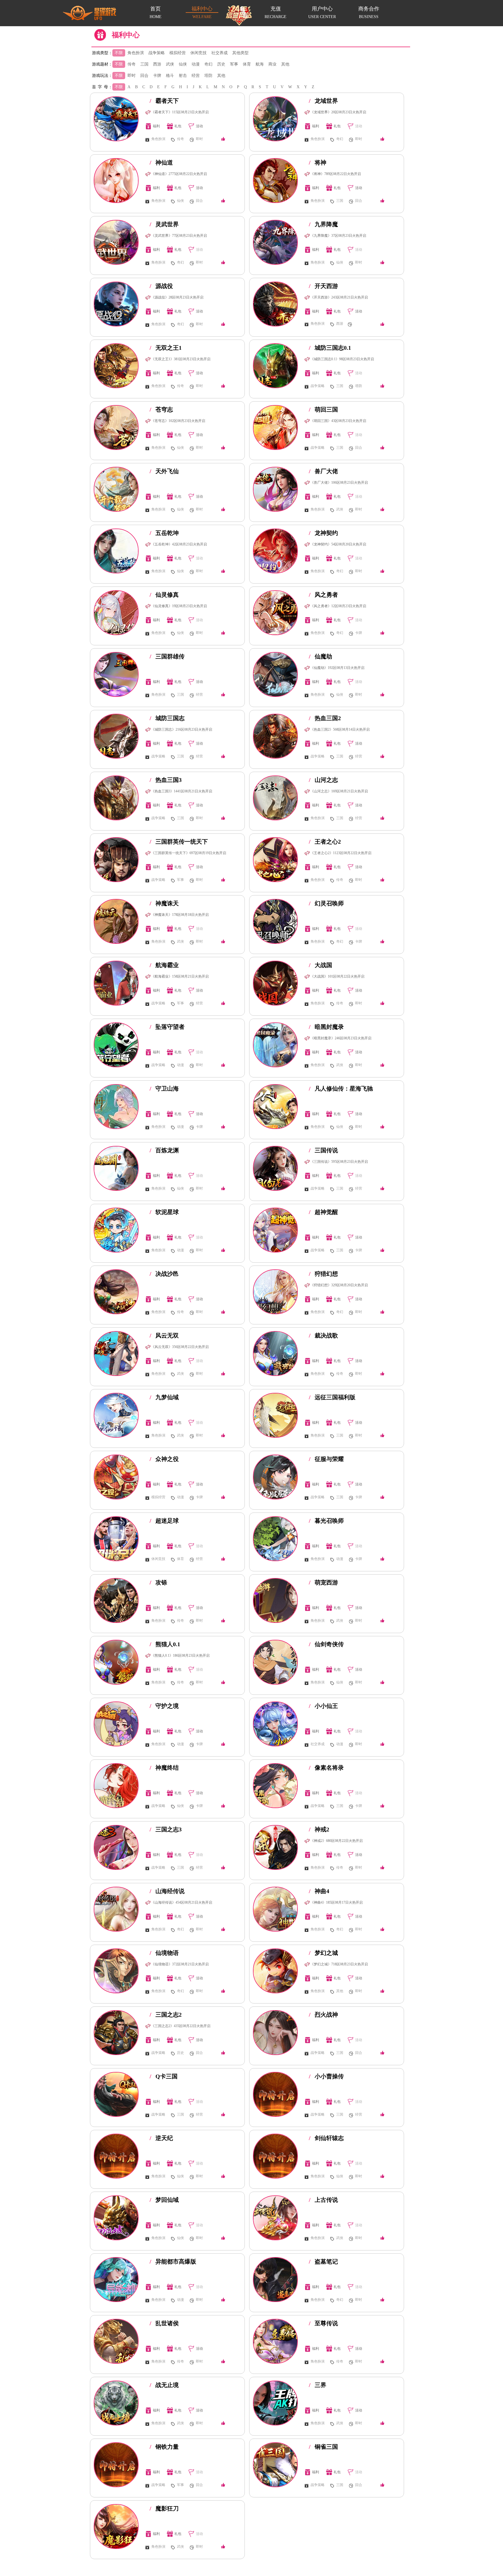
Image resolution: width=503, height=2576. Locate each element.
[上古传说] (275, 2218)
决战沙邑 (164, 1274)
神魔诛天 (164, 903)
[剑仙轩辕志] (275, 2156)
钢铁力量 (164, 2447)
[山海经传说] (116, 1909)
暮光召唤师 (326, 1521)
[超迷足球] (116, 1539)
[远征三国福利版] (275, 1415)
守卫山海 (164, 1089)
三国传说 (323, 1150)
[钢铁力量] (116, 2465)
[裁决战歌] (275, 1354)
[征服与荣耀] (275, 1477)
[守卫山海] (116, 1107)
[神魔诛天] (116, 921)
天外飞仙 (164, 471)
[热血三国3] (116, 798)
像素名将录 (326, 1768)
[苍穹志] (116, 427)
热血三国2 (325, 718)
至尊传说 (323, 2323)
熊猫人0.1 (165, 1644)
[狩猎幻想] (275, 1292)
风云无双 (164, 1335)
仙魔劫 (320, 656)
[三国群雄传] (116, 674)
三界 (318, 2385)
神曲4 (319, 1891)
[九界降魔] (275, 242)
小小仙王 (323, 1706)
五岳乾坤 (164, 533)
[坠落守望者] (116, 1045)
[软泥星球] (116, 1230)
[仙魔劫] (275, 674)
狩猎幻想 (323, 1274)
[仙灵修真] (116, 613)
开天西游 (323, 286)
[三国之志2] (116, 2033)
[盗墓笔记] (275, 2280)
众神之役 (164, 1459)
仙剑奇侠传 (326, 1644)
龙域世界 (323, 101)
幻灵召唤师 (326, 903)
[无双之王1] (116, 366)
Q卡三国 (164, 2076)
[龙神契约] (275, 551)
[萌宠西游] (275, 1600)
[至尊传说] (275, 2341)
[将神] (275, 181)
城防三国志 (167, 718)
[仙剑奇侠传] (275, 1662)
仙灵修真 (164, 595)
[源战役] (116, 304)
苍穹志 (161, 409)
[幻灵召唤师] (275, 921)
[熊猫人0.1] (116, 1662)
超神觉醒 (323, 1212)
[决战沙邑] (116, 1292)
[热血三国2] (275, 736)
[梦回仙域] (116, 2218)
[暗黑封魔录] (275, 1045)
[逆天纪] (116, 2156)
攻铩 (158, 1582)
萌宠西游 (323, 1582)
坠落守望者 (167, 1027)
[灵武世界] (116, 242)
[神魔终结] (116, 1786)
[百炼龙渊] (116, 1168)
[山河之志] (275, 798)
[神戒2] (275, 1847)
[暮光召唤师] (275, 1539)
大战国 (320, 965)
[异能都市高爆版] (116, 2280)
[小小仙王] (275, 1724)
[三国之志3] (116, 1847)
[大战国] (275, 983)
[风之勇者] (275, 613)
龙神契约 (323, 533)
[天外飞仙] (116, 489)
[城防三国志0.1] (275, 366)
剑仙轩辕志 (326, 2138)
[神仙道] (116, 181)
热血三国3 (166, 780)
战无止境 (164, 2385)
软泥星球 (164, 1212)
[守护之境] (116, 1724)
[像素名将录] (275, 1786)
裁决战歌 (323, 1335)
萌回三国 (323, 409)
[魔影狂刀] (116, 2526)
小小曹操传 (326, 2076)
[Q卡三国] (116, 2094)
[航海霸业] (116, 983)
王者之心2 (325, 842)
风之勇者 (323, 595)
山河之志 (323, 780)
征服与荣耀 (326, 1459)
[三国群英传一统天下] (116, 860)
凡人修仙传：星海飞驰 (341, 1089)
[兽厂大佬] (275, 489)
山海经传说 (167, 1891)
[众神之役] (116, 1477)
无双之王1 (166, 348)
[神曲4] (275, 1909)
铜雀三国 (323, 2447)
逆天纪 (161, 2138)
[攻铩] (116, 1600)
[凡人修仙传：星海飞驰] (275, 1107)
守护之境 (164, 1706)
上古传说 (323, 2200)
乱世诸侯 (164, 2323)
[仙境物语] (116, 1971)
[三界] (275, 2403)
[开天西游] (275, 304)
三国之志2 (166, 2015)
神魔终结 (164, 1768)
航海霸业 (164, 965)
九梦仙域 (164, 1397)
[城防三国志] (116, 736)
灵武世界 (164, 224)
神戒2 (319, 1829)
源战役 (161, 286)
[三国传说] (275, 1168)
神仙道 (161, 162)
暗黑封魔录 (326, 1027)
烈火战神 (323, 2015)
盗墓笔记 (323, 2261)
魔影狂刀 (164, 2508)
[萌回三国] (275, 427)
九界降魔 (323, 224)
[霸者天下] (116, 119)
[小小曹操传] (275, 2094)
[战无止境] (116, 2403)
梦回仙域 (164, 2200)
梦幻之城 (323, 1953)
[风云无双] (116, 1354)
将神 (318, 162)
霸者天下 (164, 101)
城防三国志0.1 (330, 348)
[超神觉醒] (275, 1230)
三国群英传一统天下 (179, 842)
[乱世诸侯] (116, 2341)
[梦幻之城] (275, 1971)
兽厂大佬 (323, 471)
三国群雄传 (167, 656)
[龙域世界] (275, 119)
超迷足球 (164, 1521)
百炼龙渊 (164, 1150)
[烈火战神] (275, 2033)
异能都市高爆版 (173, 2261)
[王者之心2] (275, 860)
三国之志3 (166, 1829)
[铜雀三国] (275, 2465)
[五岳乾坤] (116, 551)
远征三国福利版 (332, 1397)
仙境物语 (164, 1953)
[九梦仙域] (116, 1415)
